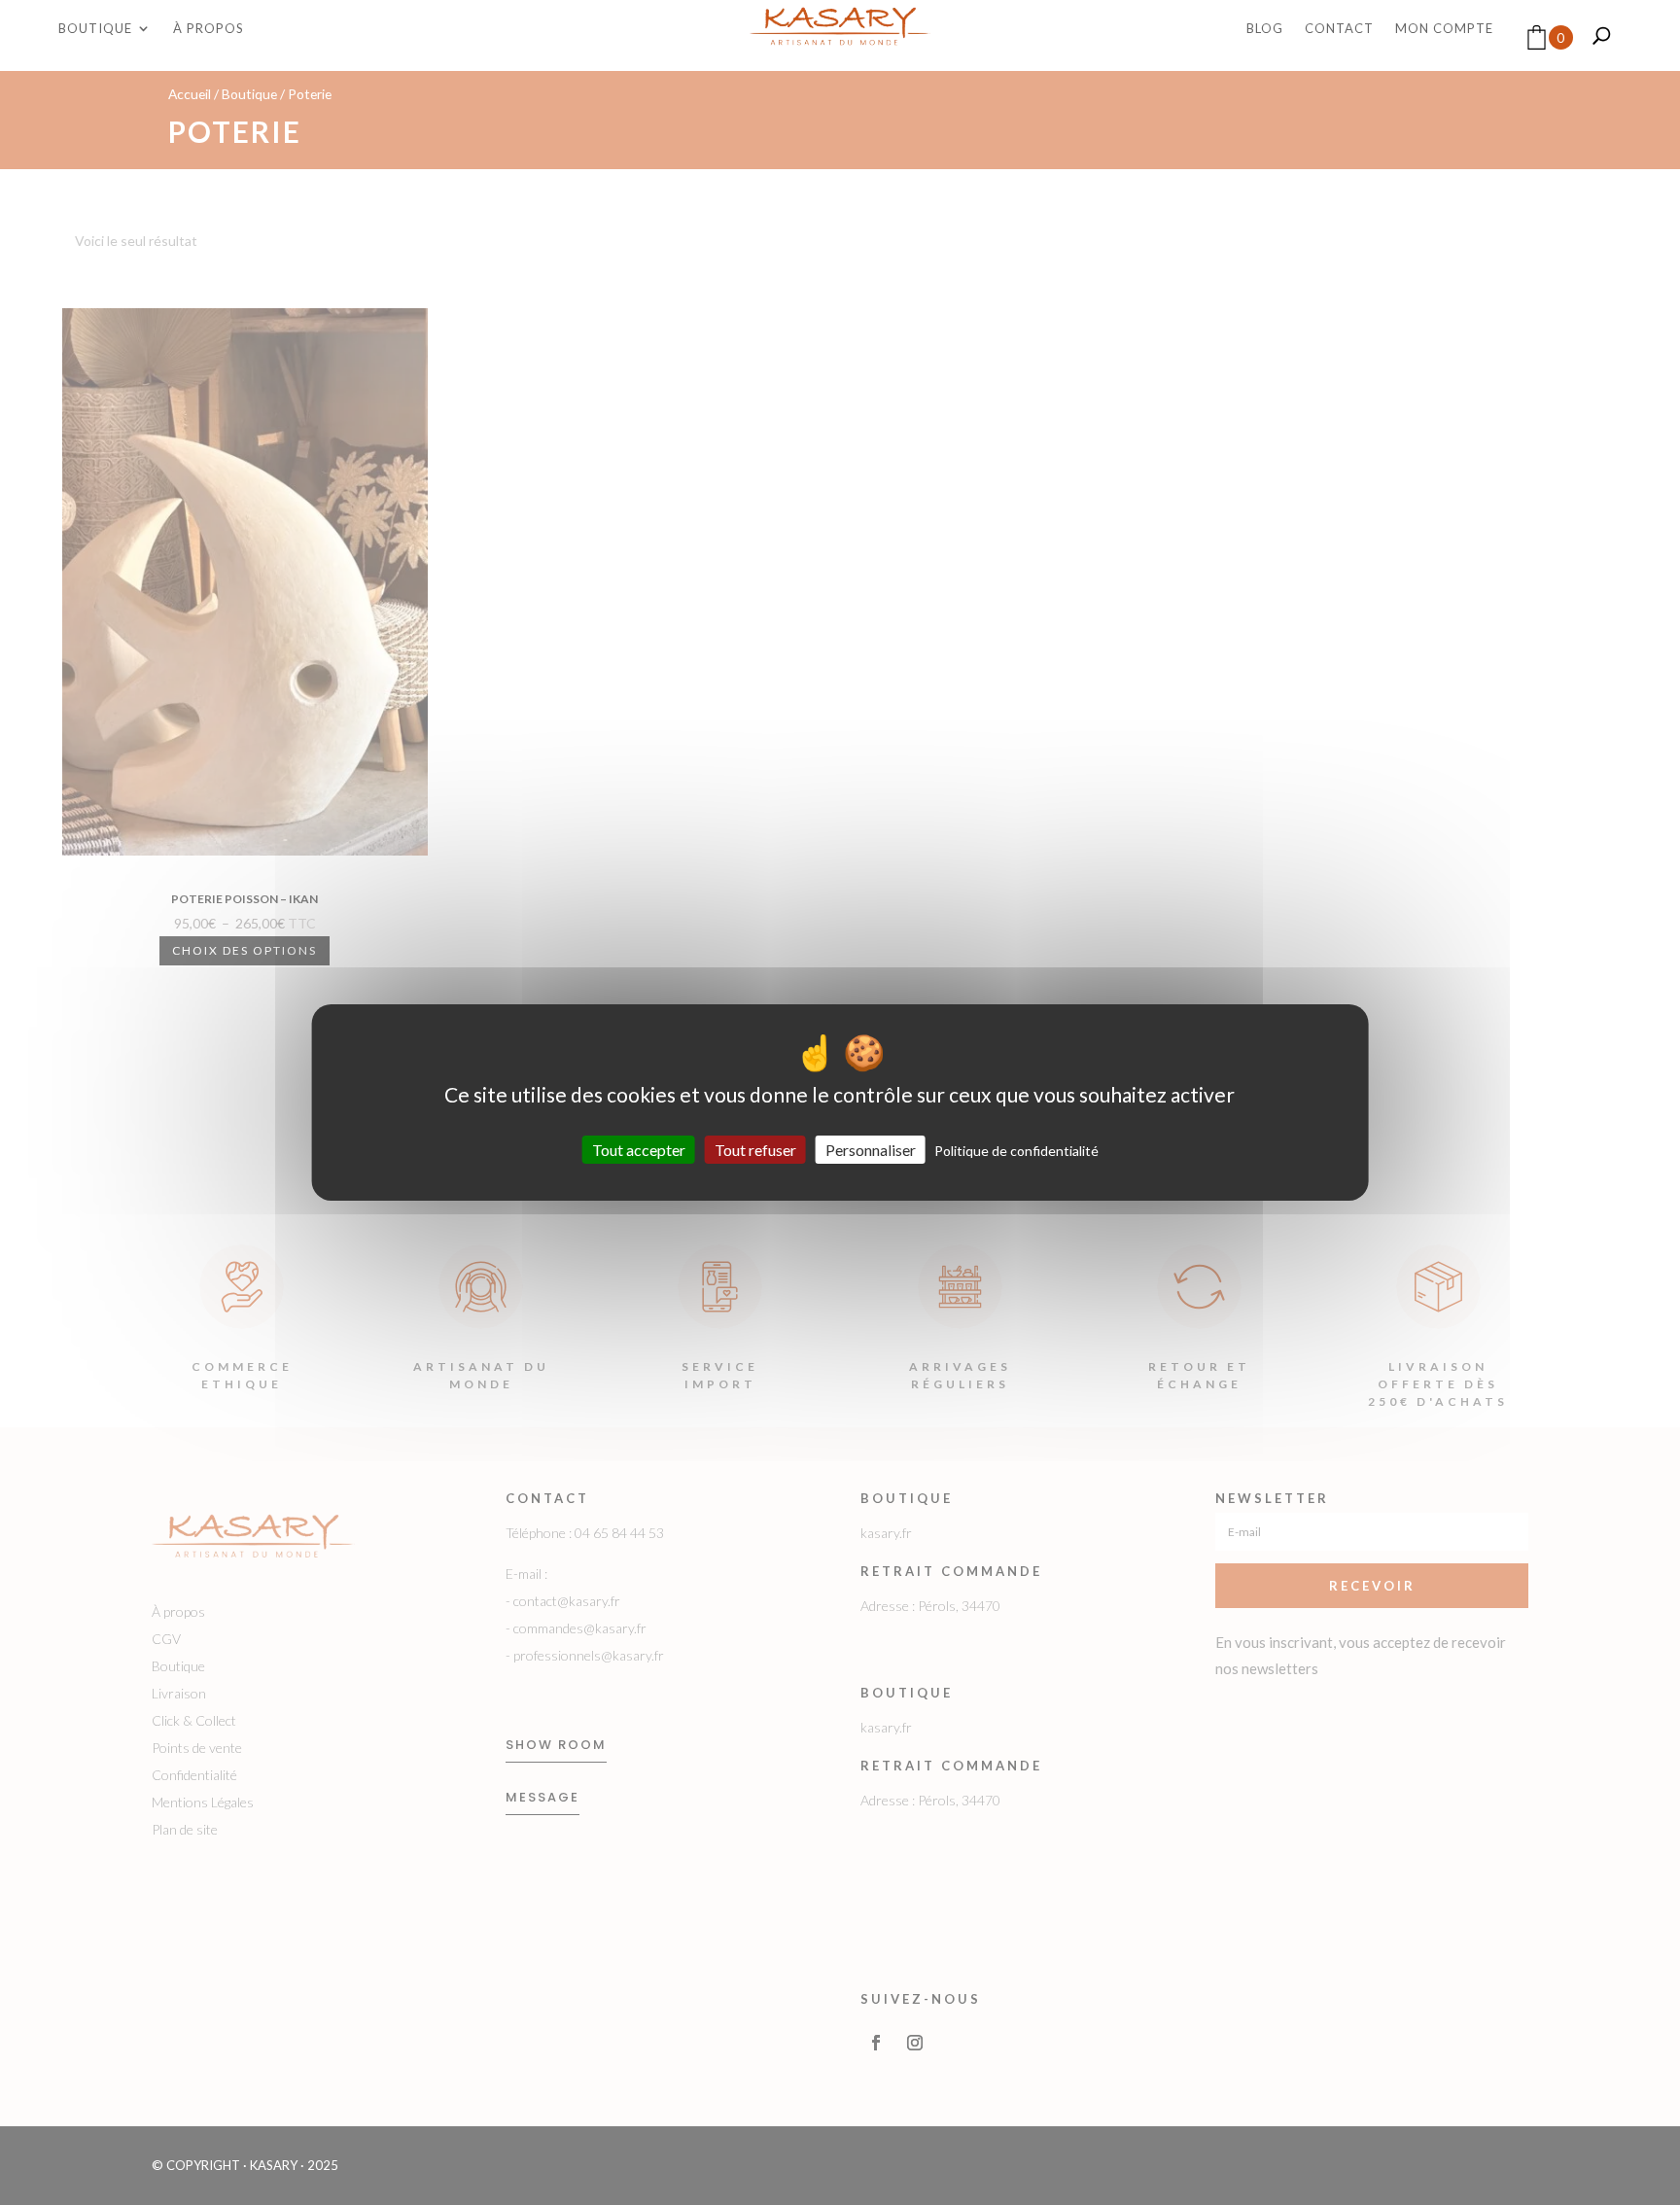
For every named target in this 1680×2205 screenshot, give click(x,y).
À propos (209, 29)
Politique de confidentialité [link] (1016, 1151)
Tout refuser (755, 1150)
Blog (1265, 29)
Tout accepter (639, 1150)
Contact (1339, 29)
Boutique (95, 29)
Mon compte (1444, 29)
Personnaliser (871, 1150)
